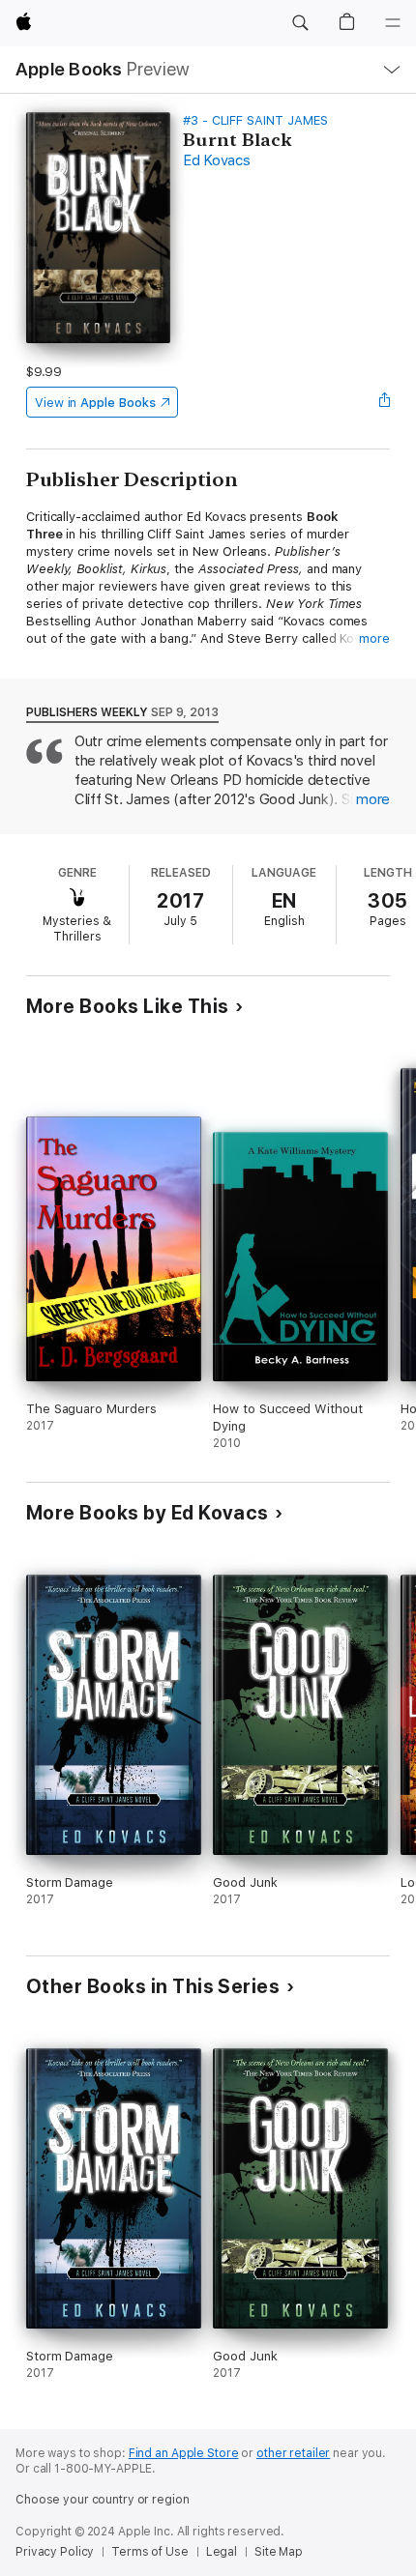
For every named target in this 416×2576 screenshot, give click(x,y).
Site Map (279, 2552)
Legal (222, 2552)
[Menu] (393, 23)
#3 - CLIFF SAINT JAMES (255, 120)
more (374, 638)
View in (95, 403)
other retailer (293, 2453)
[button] (300, 23)
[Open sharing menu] (384, 402)
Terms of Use (150, 2552)
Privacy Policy (55, 2552)
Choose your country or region (103, 2500)
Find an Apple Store (184, 2453)
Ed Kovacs (217, 160)
